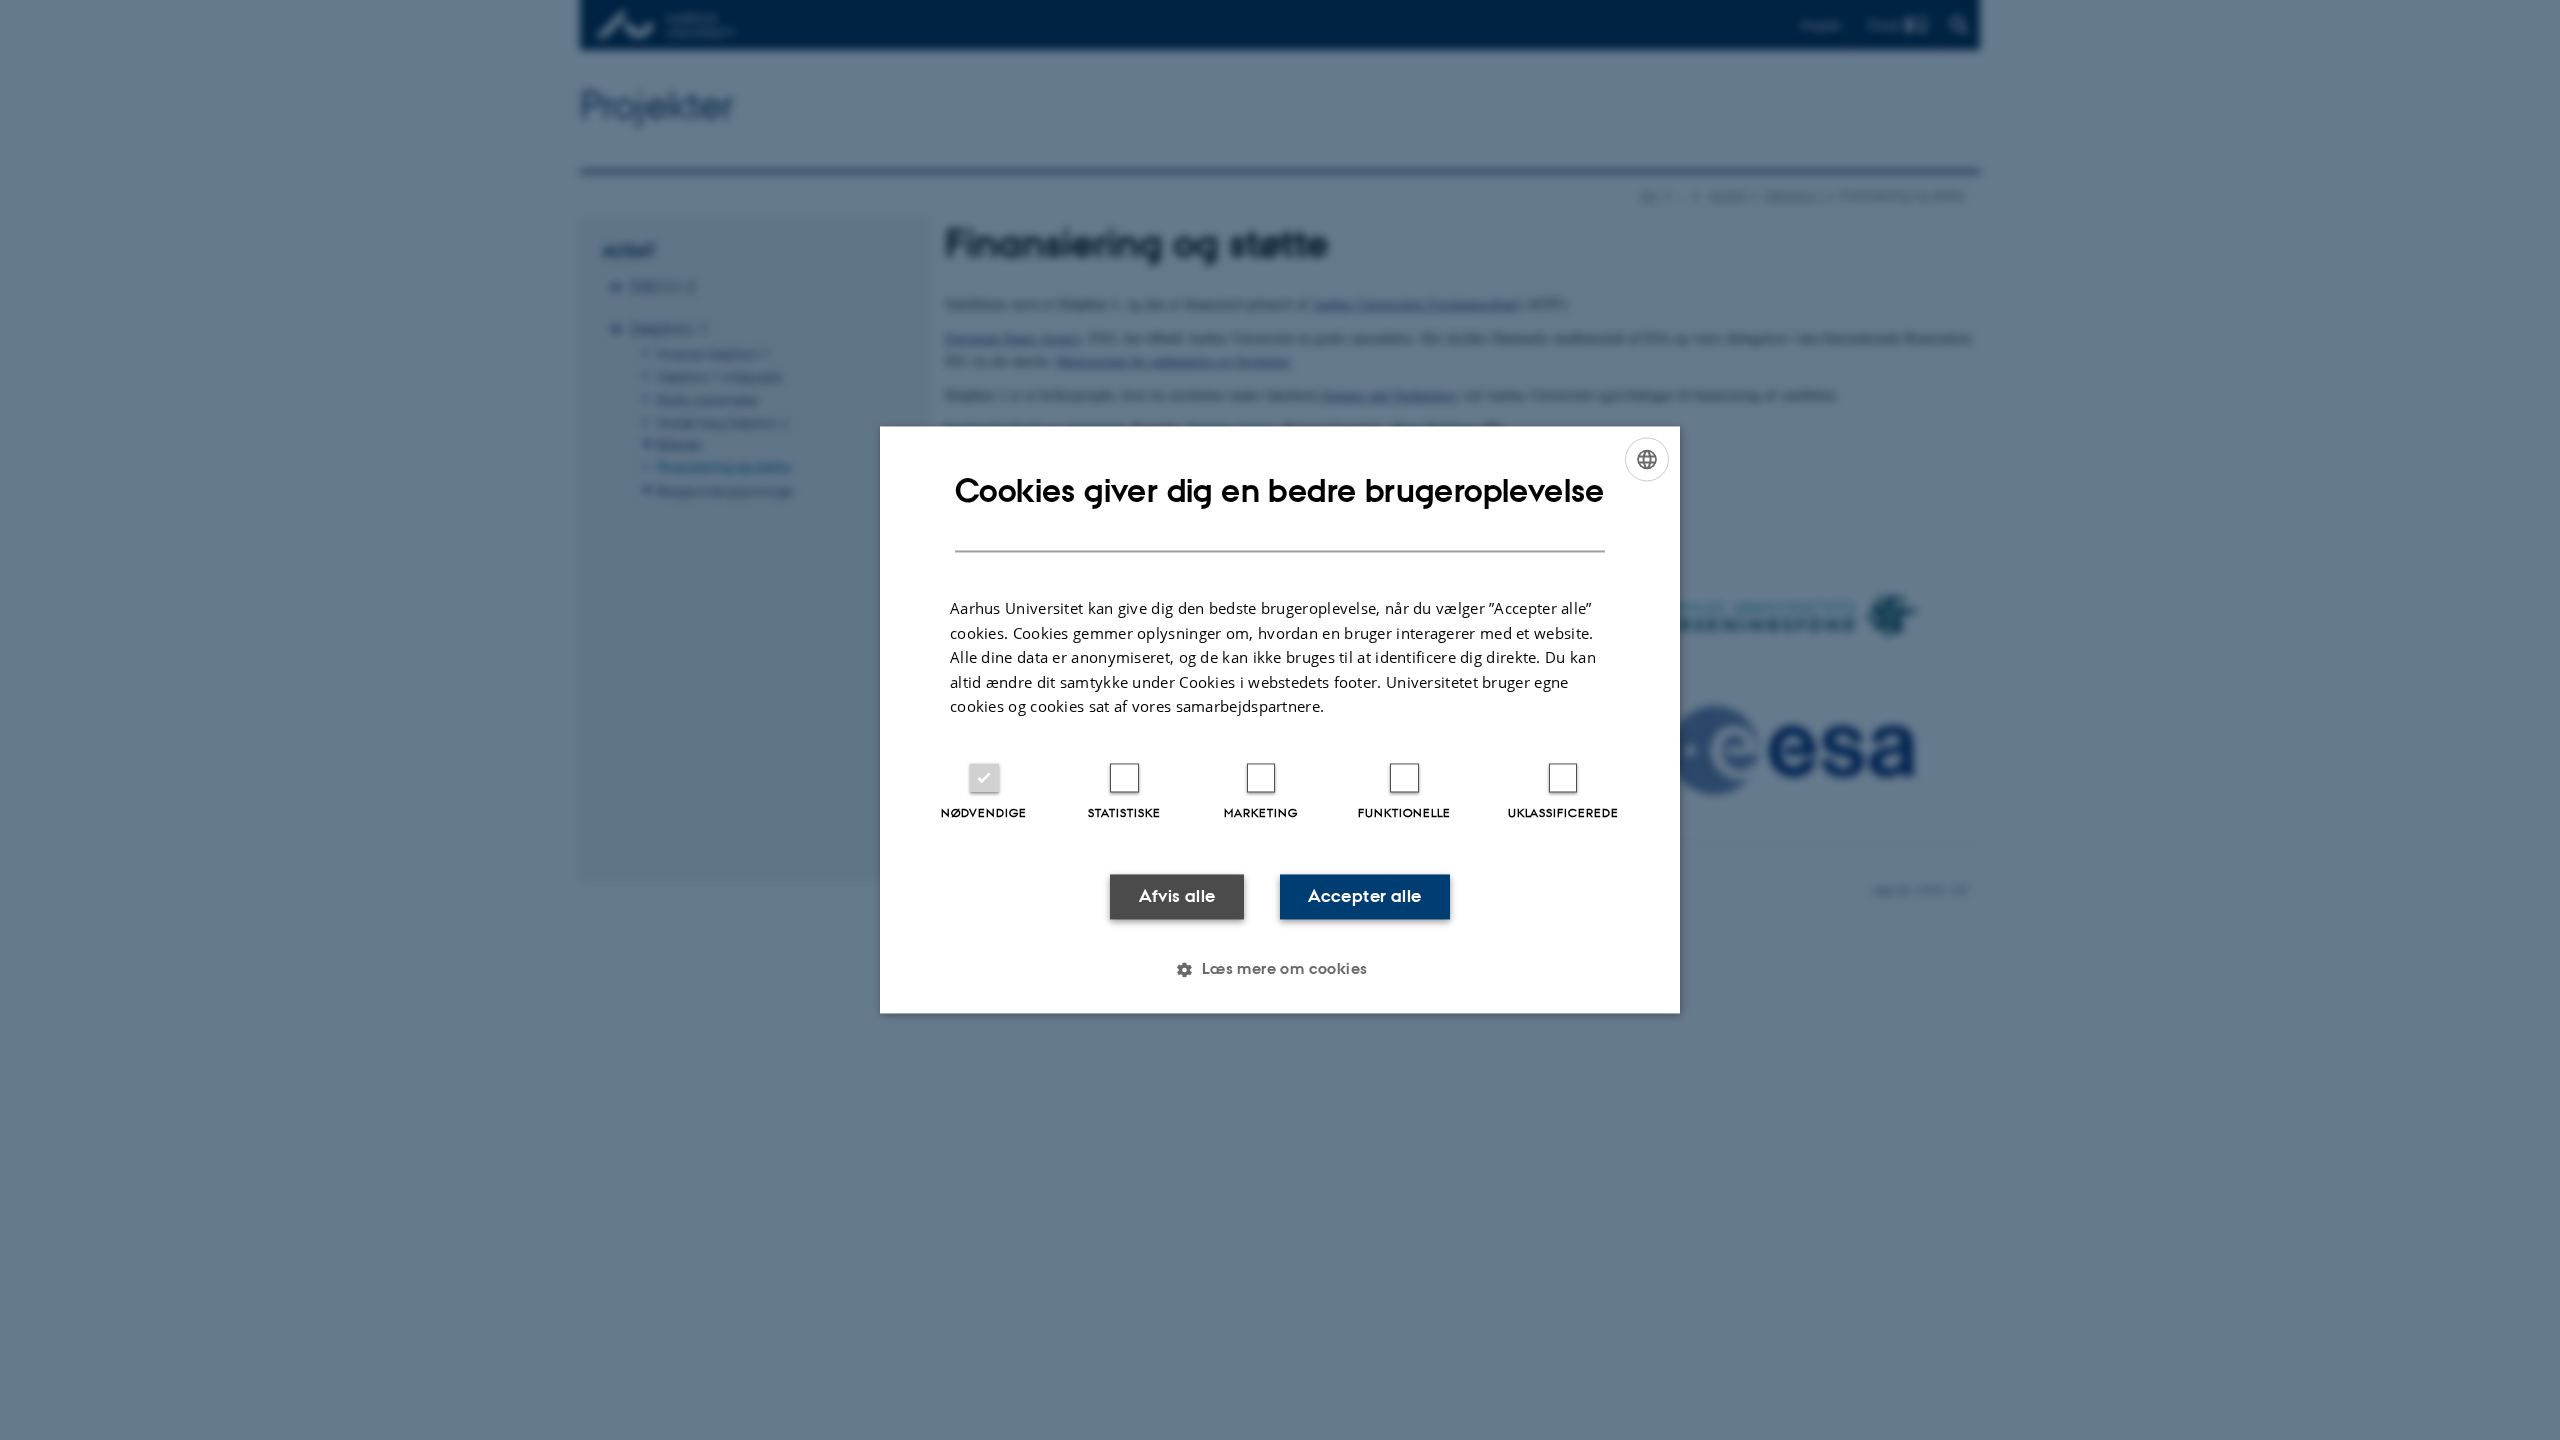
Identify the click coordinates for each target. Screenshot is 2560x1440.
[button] (1279, 970)
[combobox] (1647, 459)
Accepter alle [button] (1364, 896)
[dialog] (1280, 719)
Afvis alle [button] (1177, 896)
